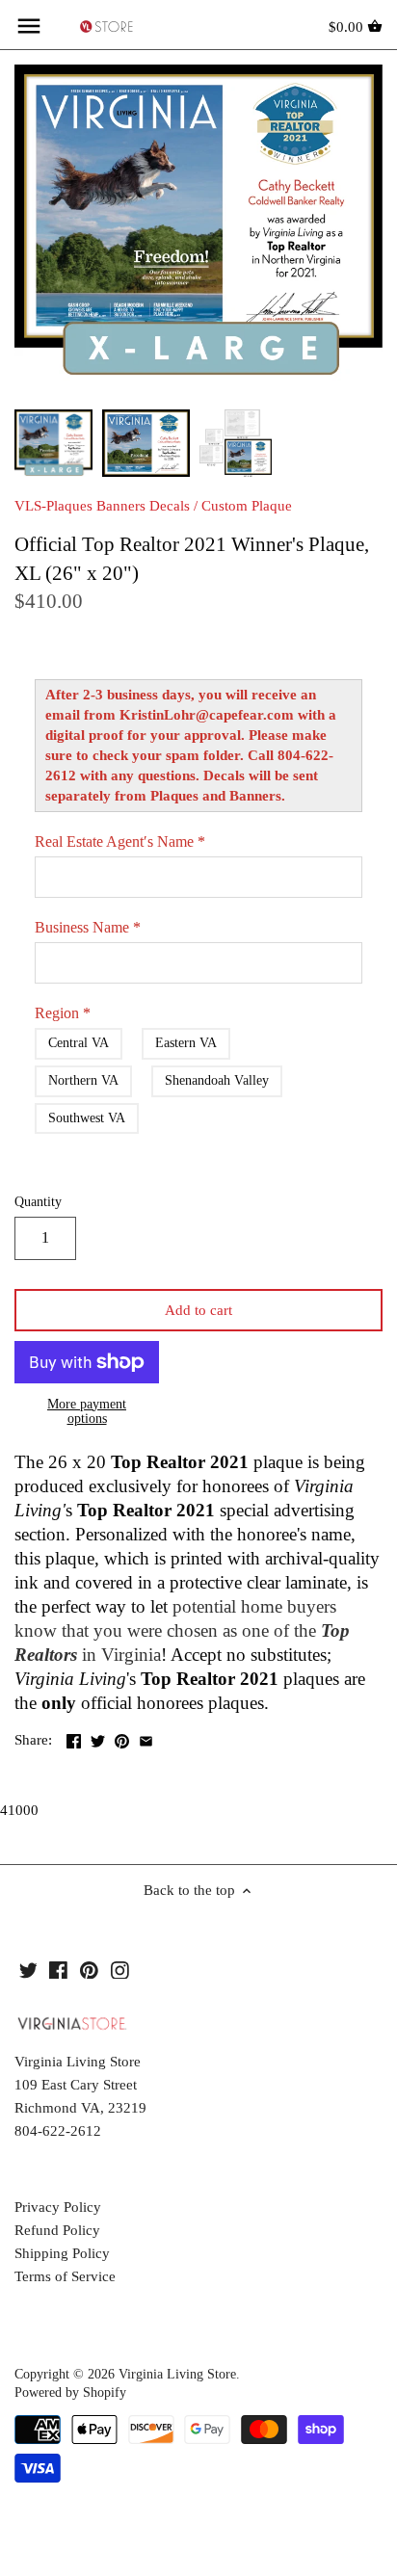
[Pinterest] (89, 1970)
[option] (53, 443)
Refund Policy (57, 2230)
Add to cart (198, 1310)
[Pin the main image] (122, 1738)
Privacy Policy (58, 2207)
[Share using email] (146, 1738)
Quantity (38, 1202)
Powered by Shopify (70, 2392)
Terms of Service (65, 2276)
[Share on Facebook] (74, 1738)
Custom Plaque (247, 506)
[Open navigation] (29, 26)
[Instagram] (120, 1970)
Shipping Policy (62, 2253)
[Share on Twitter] (98, 1738)
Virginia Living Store (177, 2374)
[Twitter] (28, 1970)
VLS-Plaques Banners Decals (102, 506)
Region (63, 1013)
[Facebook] (58, 1970)
